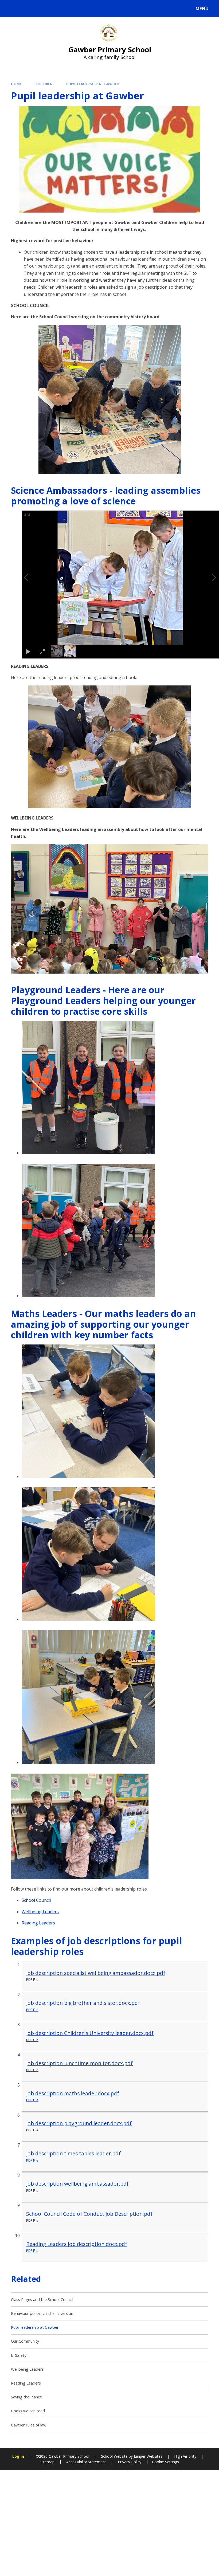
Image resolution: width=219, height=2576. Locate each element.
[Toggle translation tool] (26, 9)
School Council (36, 1900)
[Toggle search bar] (11, 9)
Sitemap (47, 2462)
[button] (33, 578)
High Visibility (185, 2456)
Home (16, 84)
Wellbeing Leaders (40, 1912)
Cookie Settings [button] (165, 2462)
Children (44, 84)
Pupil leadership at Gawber (93, 84)
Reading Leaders (38, 1923)
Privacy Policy (130, 2462)
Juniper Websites (148, 2456)
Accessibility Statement (86, 2462)
